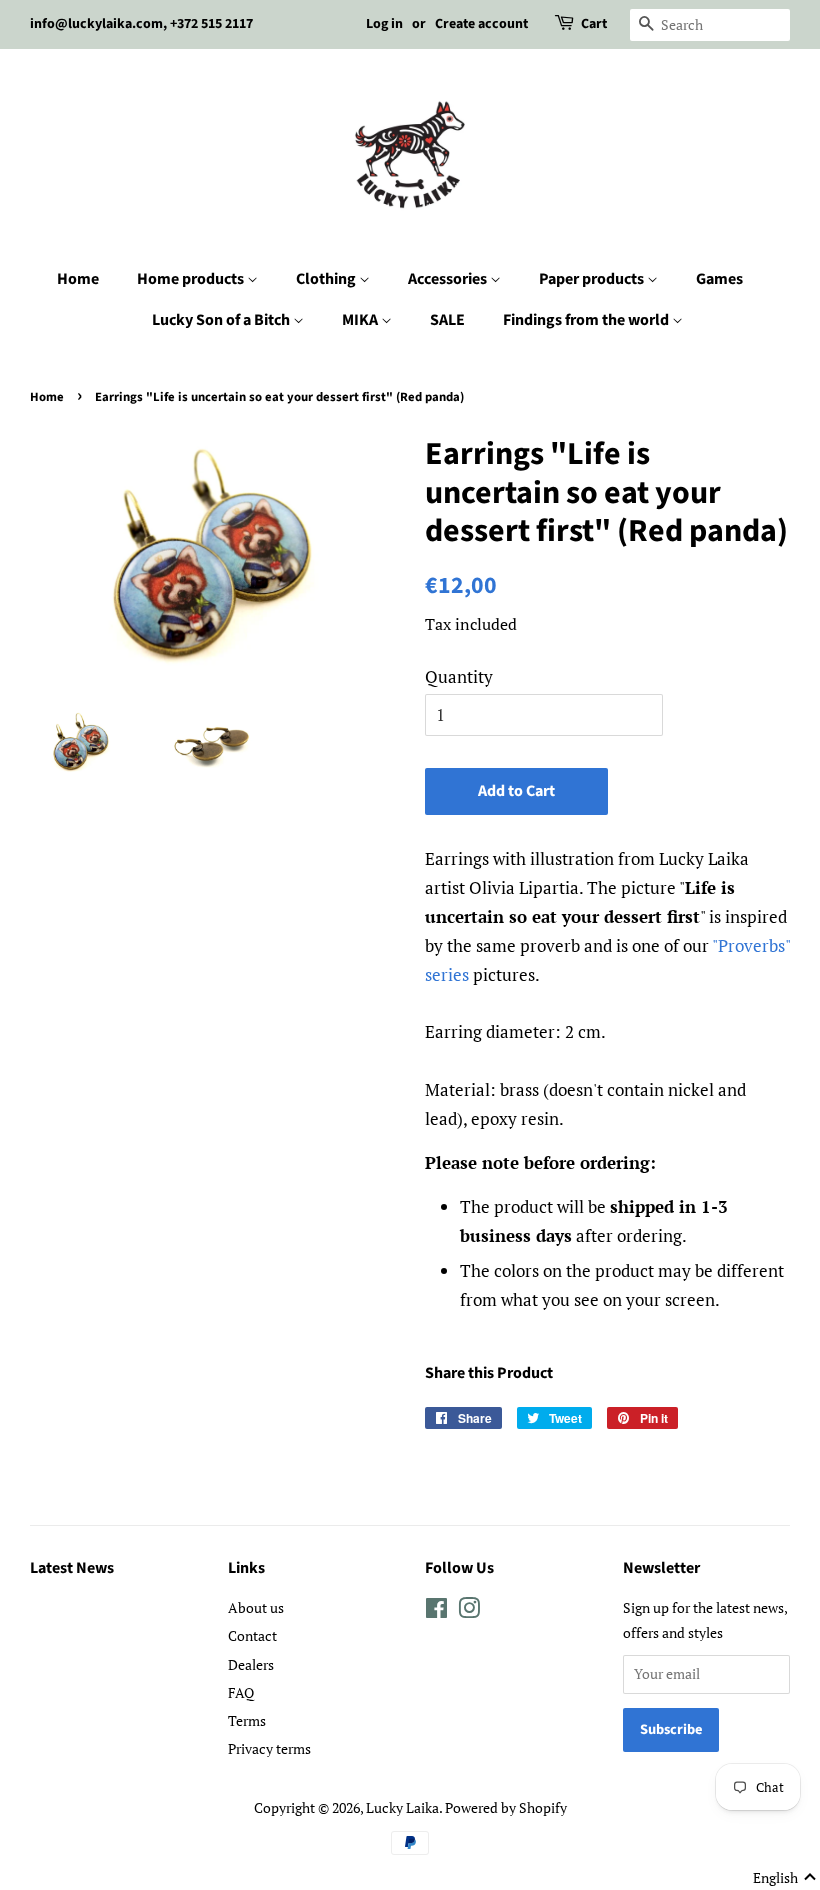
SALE (447, 320)
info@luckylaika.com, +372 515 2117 (141, 24)
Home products (192, 279)
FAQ (241, 1692)
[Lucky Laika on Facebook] (436, 1611)
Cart (594, 24)
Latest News (72, 1568)
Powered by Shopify (506, 1807)
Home (78, 279)
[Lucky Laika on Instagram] (469, 1611)
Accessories (449, 279)
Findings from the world (587, 320)
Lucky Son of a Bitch (222, 320)
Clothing (327, 279)
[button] (785, 1878)
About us (256, 1607)
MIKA (361, 320)
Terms (247, 1720)
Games (719, 279)
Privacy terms (269, 1748)
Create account (481, 24)
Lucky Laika (402, 1807)
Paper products (593, 279)
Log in (384, 24)
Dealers (251, 1664)
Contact (252, 1635)
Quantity (459, 676)
